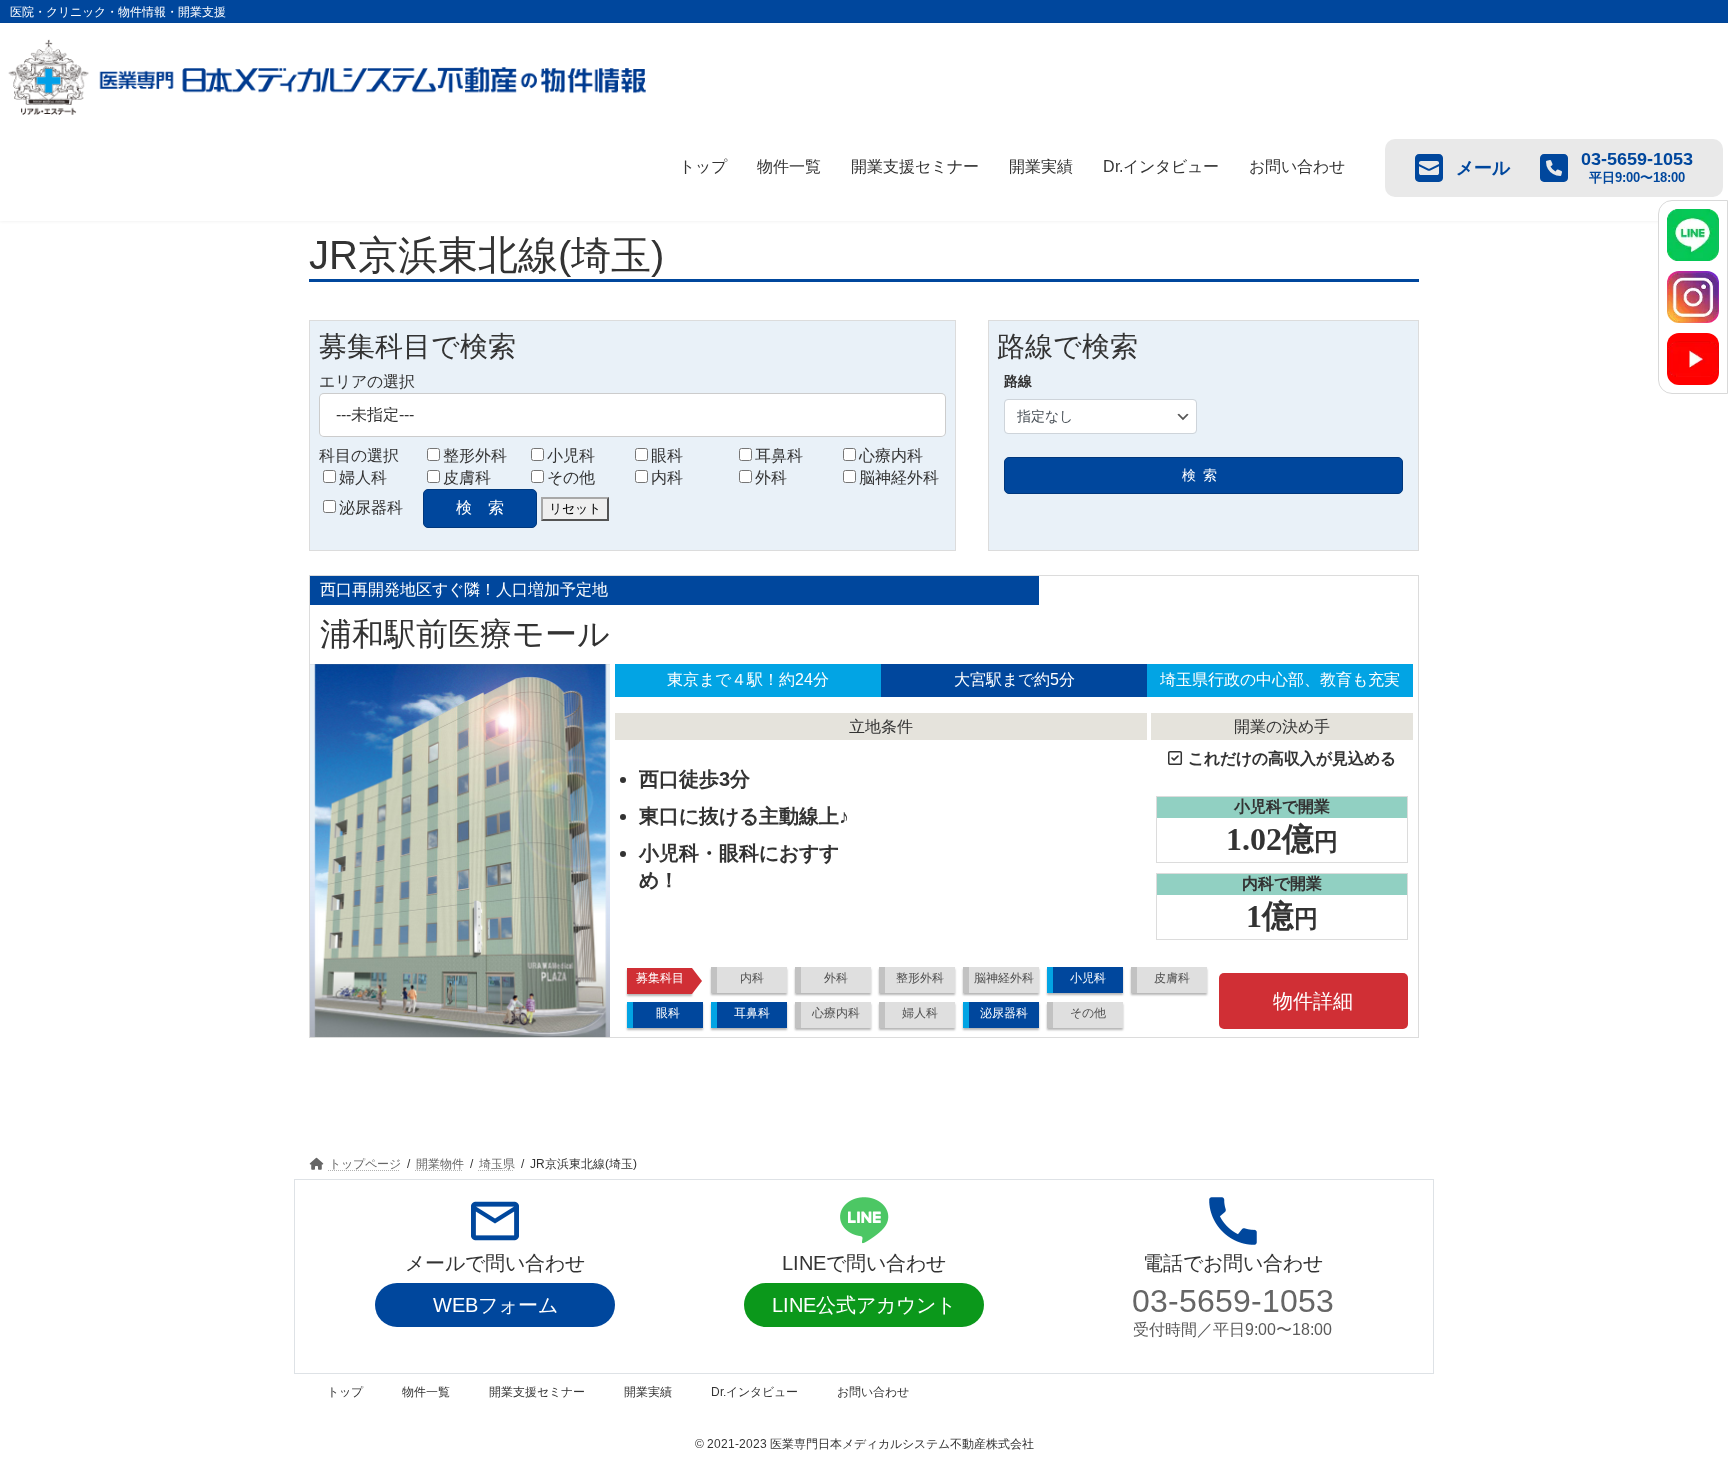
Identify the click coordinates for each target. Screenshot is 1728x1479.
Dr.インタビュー (1161, 166)
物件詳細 (1313, 1001)
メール (1483, 168)
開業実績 (1041, 166)
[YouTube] (1693, 359)
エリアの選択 (367, 381)
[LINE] (1693, 235)
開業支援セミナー (915, 166)
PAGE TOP (1669, 1416)
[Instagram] (1693, 297)
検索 (1203, 475)
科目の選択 (359, 455)
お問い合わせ (1297, 166)
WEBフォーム (495, 1305)
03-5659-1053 (1233, 1301)
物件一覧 (789, 166)
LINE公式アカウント (864, 1305)
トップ (703, 166)
